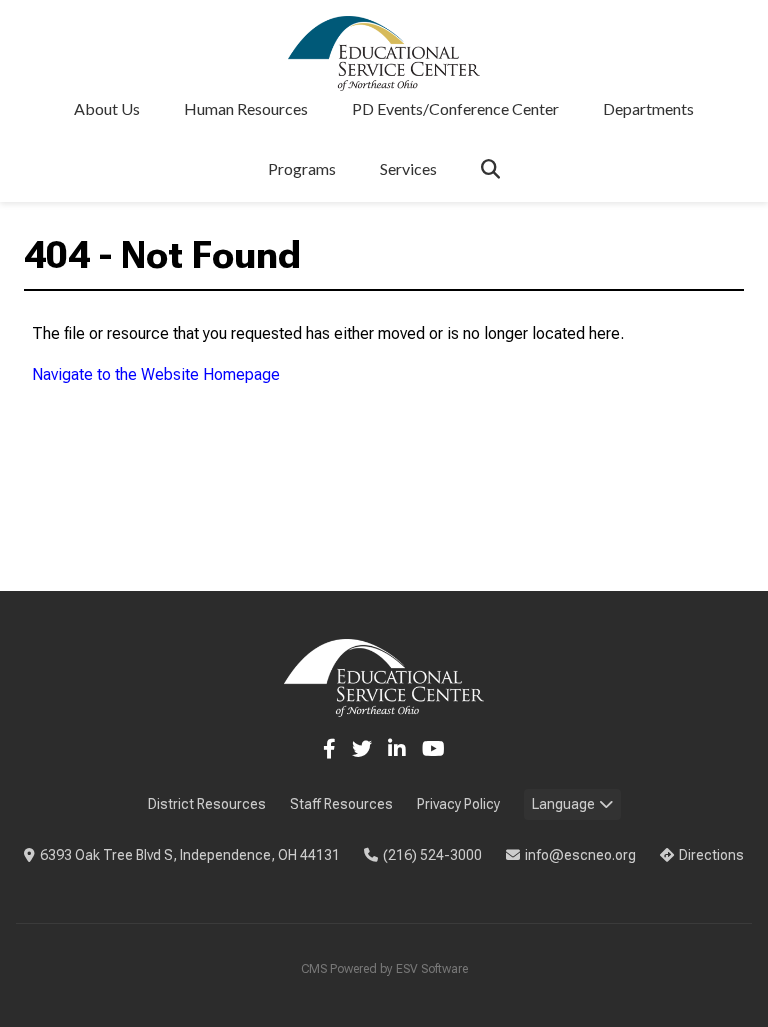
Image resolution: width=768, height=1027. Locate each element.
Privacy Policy (458, 804)
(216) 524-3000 (432, 855)
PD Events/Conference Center (455, 108)
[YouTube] (433, 749)
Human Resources (246, 108)
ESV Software (432, 969)
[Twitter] (362, 749)
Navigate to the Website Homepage (156, 374)
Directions (711, 855)
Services (408, 168)
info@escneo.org (580, 855)
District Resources (207, 804)
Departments (648, 108)
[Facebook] (329, 749)
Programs (302, 168)
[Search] (490, 168)
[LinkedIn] (397, 749)
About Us (107, 108)
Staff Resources (341, 804)
